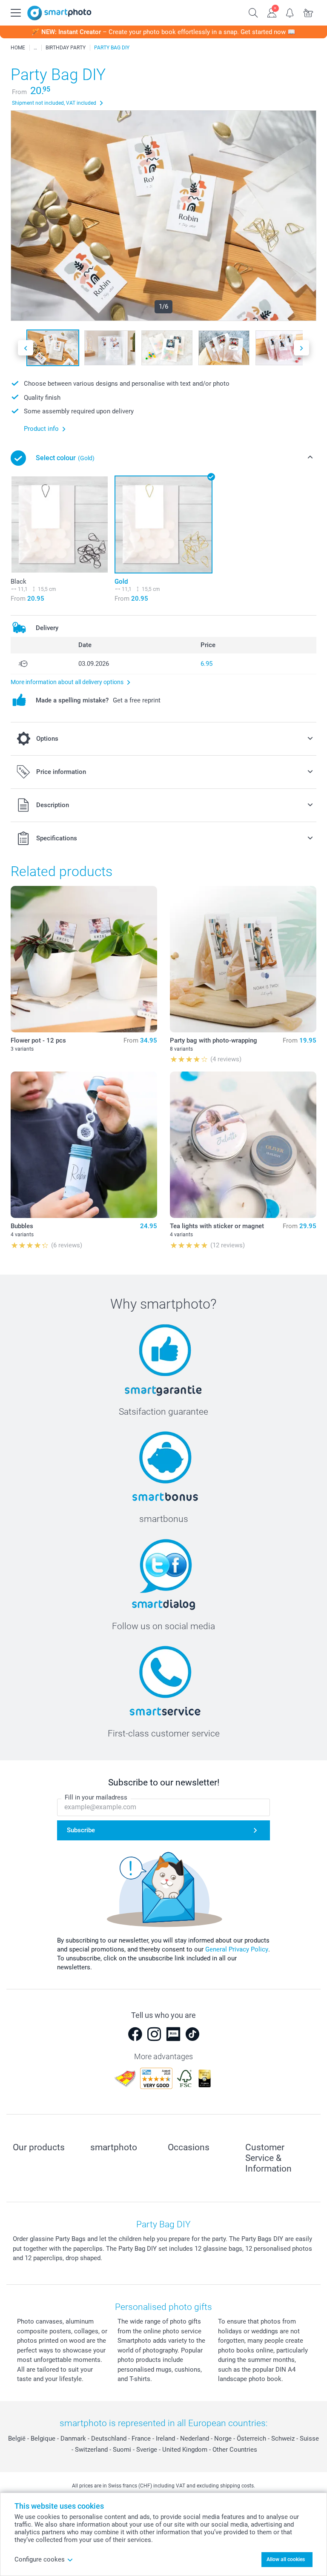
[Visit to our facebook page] (135, 2034)
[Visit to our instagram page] (154, 2034)
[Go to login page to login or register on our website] (272, 12)
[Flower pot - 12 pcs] (84, 959)
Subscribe (81, 1830)
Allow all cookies (286, 2559)
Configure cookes (40, 2559)
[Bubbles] (84, 1145)
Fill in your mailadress (96, 1797)
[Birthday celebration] (35, 48)
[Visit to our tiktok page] (192, 2034)
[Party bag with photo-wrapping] (243, 959)
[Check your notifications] (290, 12)
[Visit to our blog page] (173, 2034)
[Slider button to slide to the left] (26, 348)
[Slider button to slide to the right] (301, 348)
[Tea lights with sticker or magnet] (243, 1145)
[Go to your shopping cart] (308, 12)
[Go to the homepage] (59, 13)
